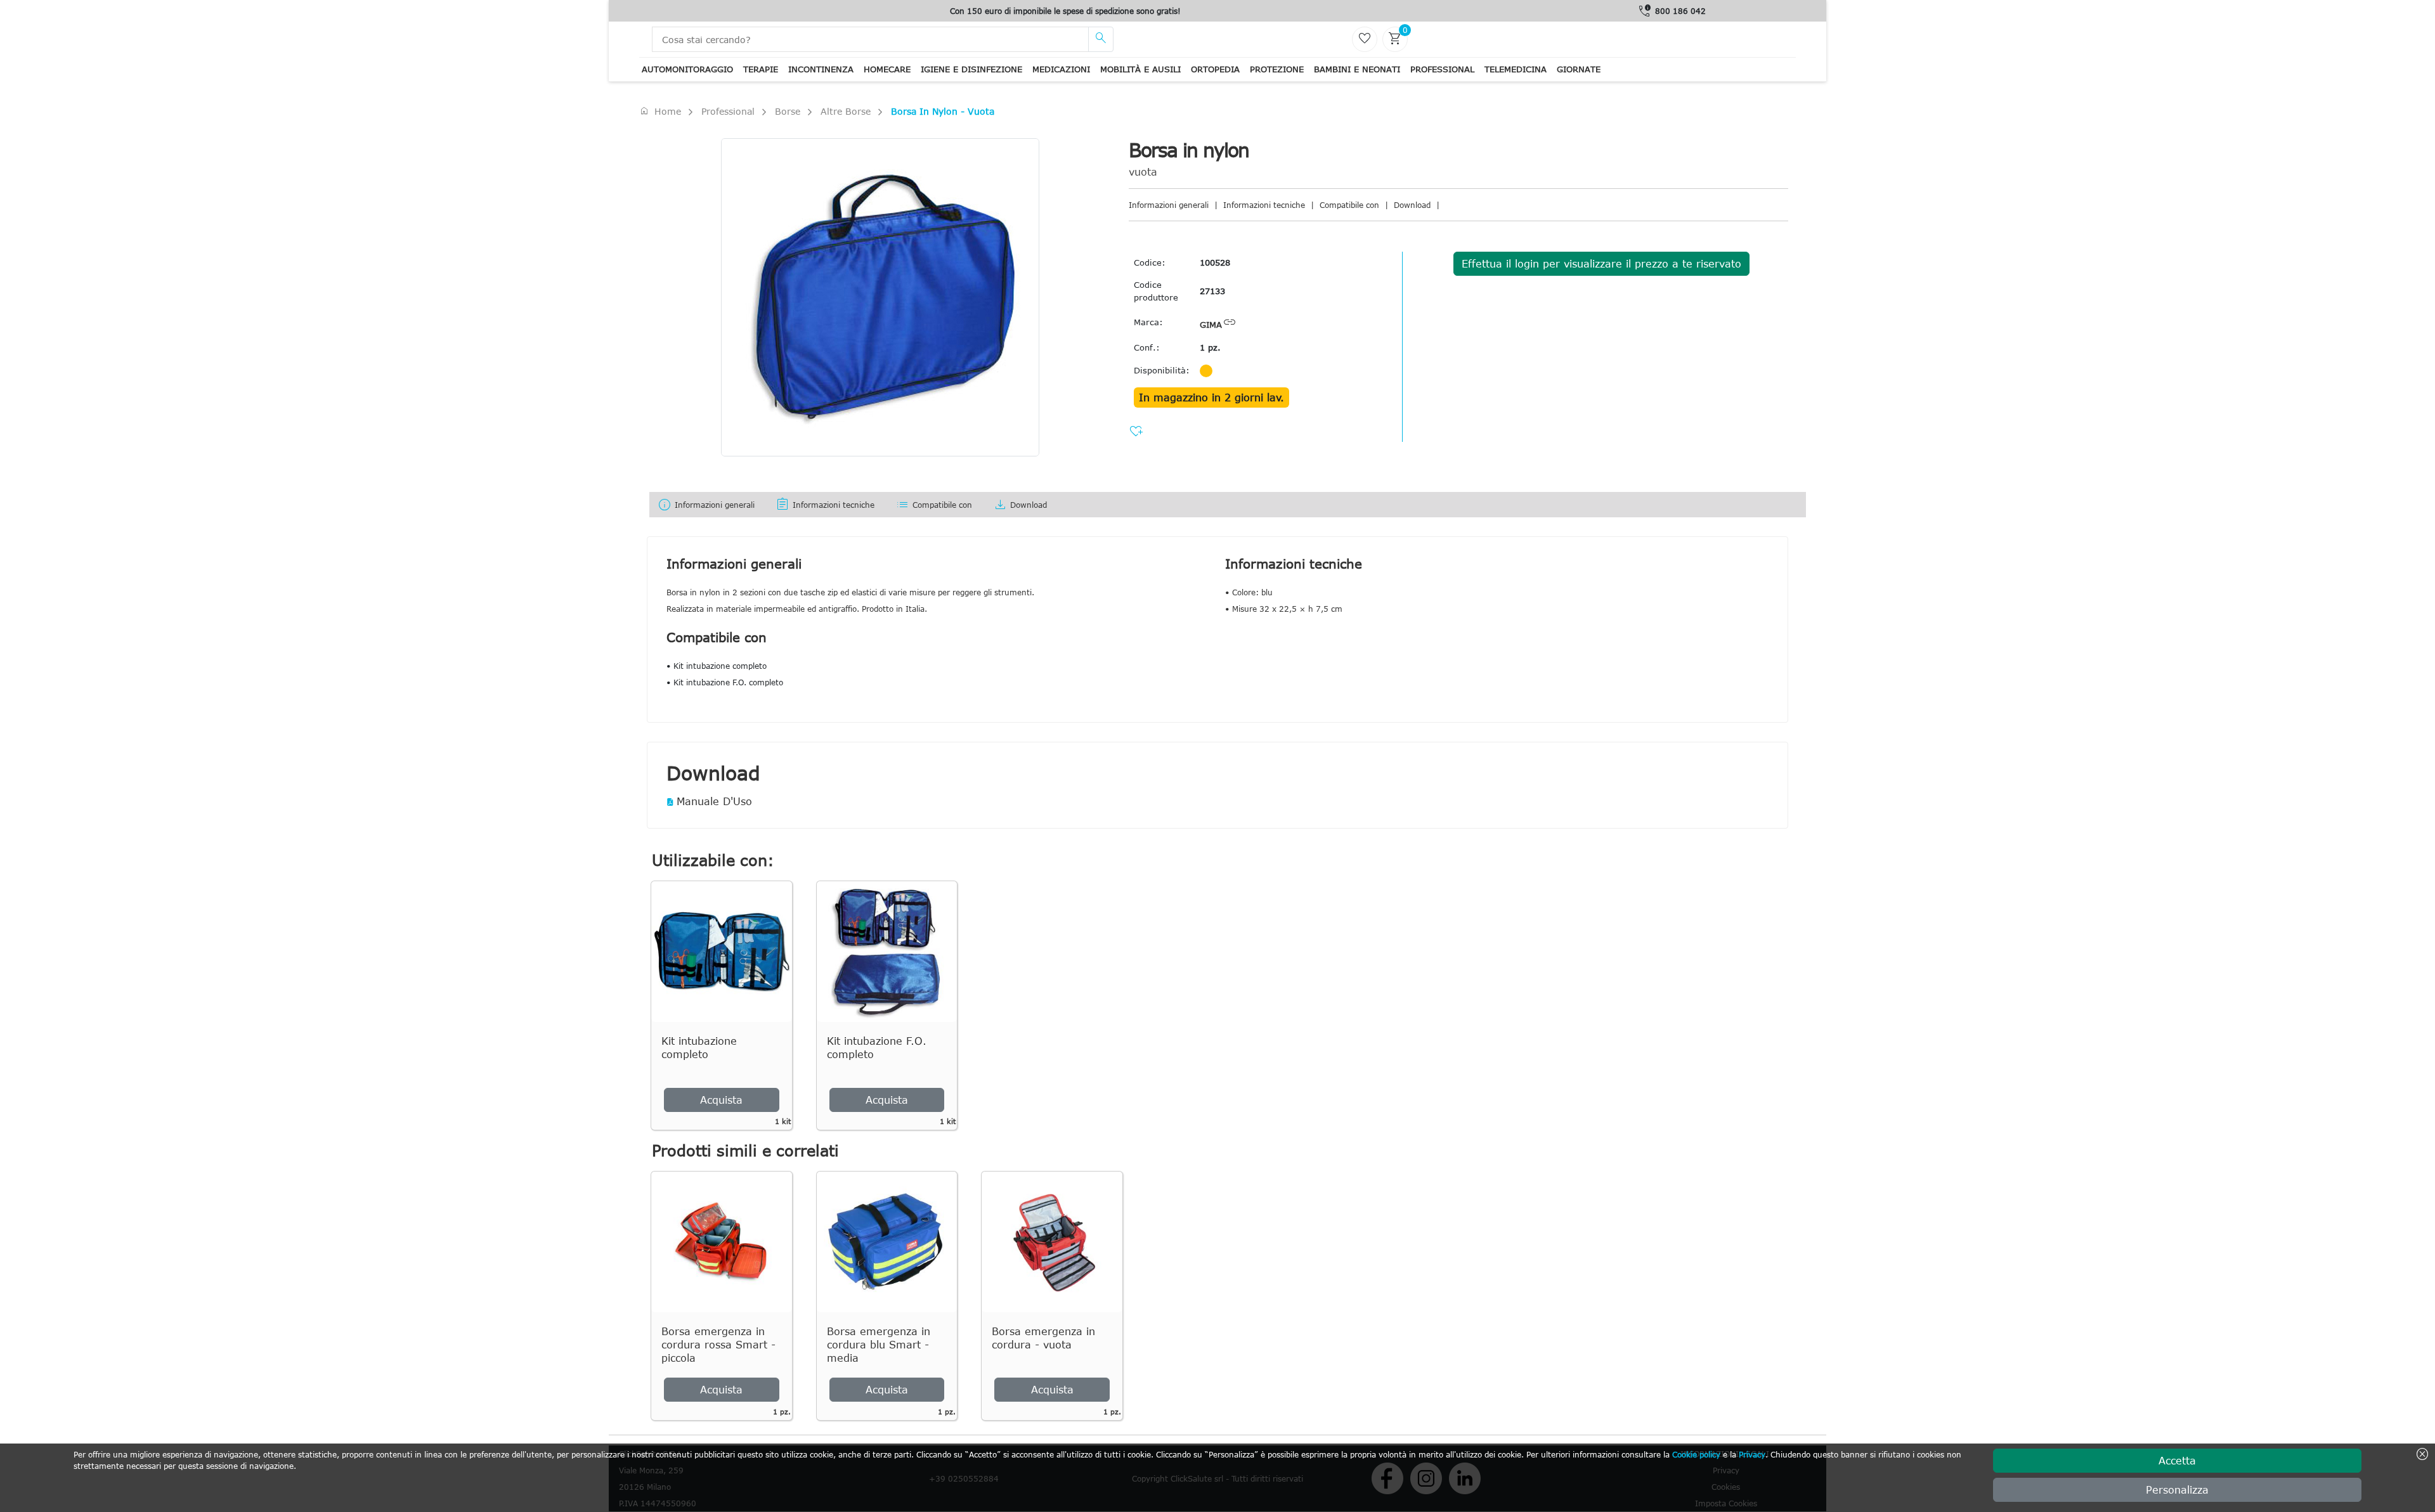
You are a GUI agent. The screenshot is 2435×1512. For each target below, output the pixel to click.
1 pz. (1210, 347)
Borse (788, 111)
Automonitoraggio (687, 69)
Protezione (1277, 69)
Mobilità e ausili (1140, 69)
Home (660, 111)
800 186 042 (1680, 11)
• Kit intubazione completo (717, 666)
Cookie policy (1696, 1454)
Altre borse (846, 111)
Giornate (1579, 69)
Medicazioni (1061, 69)
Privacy (1752, 1454)
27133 (1212, 291)
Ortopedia (1215, 69)
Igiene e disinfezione (971, 69)
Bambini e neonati (1357, 69)
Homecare (887, 69)
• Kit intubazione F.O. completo (725, 682)
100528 (1215, 262)
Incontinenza (821, 69)
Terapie (761, 69)
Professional (1442, 69)
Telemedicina (1516, 69)
